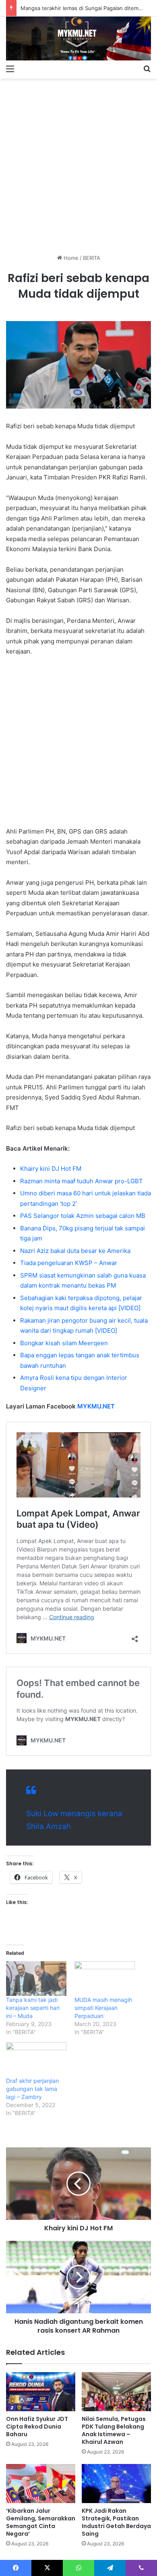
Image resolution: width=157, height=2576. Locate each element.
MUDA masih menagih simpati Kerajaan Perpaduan (103, 2008)
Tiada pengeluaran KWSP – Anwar (69, 1263)
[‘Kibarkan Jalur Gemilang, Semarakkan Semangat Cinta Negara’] (41, 2484)
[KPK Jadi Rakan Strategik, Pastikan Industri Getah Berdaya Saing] (116, 2484)
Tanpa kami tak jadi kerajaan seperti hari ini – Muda (33, 2008)
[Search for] (147, 68)
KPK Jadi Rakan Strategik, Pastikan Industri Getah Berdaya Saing (116, 2522)
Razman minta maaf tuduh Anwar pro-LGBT (82, 1181)
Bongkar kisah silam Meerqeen (64, 1343)
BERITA (92, 258)
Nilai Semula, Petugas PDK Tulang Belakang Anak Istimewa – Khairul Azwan (114, 2430)
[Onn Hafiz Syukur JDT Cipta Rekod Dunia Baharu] (41, 2392)
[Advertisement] (78, 163)
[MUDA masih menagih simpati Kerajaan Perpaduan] (105, 1979)
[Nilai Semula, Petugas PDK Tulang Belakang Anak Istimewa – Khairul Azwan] (116, 2392)
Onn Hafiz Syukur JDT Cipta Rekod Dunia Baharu (37, 2427)
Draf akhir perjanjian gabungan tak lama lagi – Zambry (32, 2089)
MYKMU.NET (96, 1406)
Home (70, 258)
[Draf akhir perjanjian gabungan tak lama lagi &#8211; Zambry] (36, 2060)
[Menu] (10, 68)
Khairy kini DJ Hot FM (51, 1169)
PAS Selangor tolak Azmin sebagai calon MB (83, 1216)
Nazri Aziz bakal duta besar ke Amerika (75, 1251)
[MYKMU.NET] (78, 38)
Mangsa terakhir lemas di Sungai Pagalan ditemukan (86, 8)
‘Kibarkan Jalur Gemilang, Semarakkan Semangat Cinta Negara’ (41, 2522)
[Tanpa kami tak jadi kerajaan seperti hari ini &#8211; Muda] (36, 1979)
